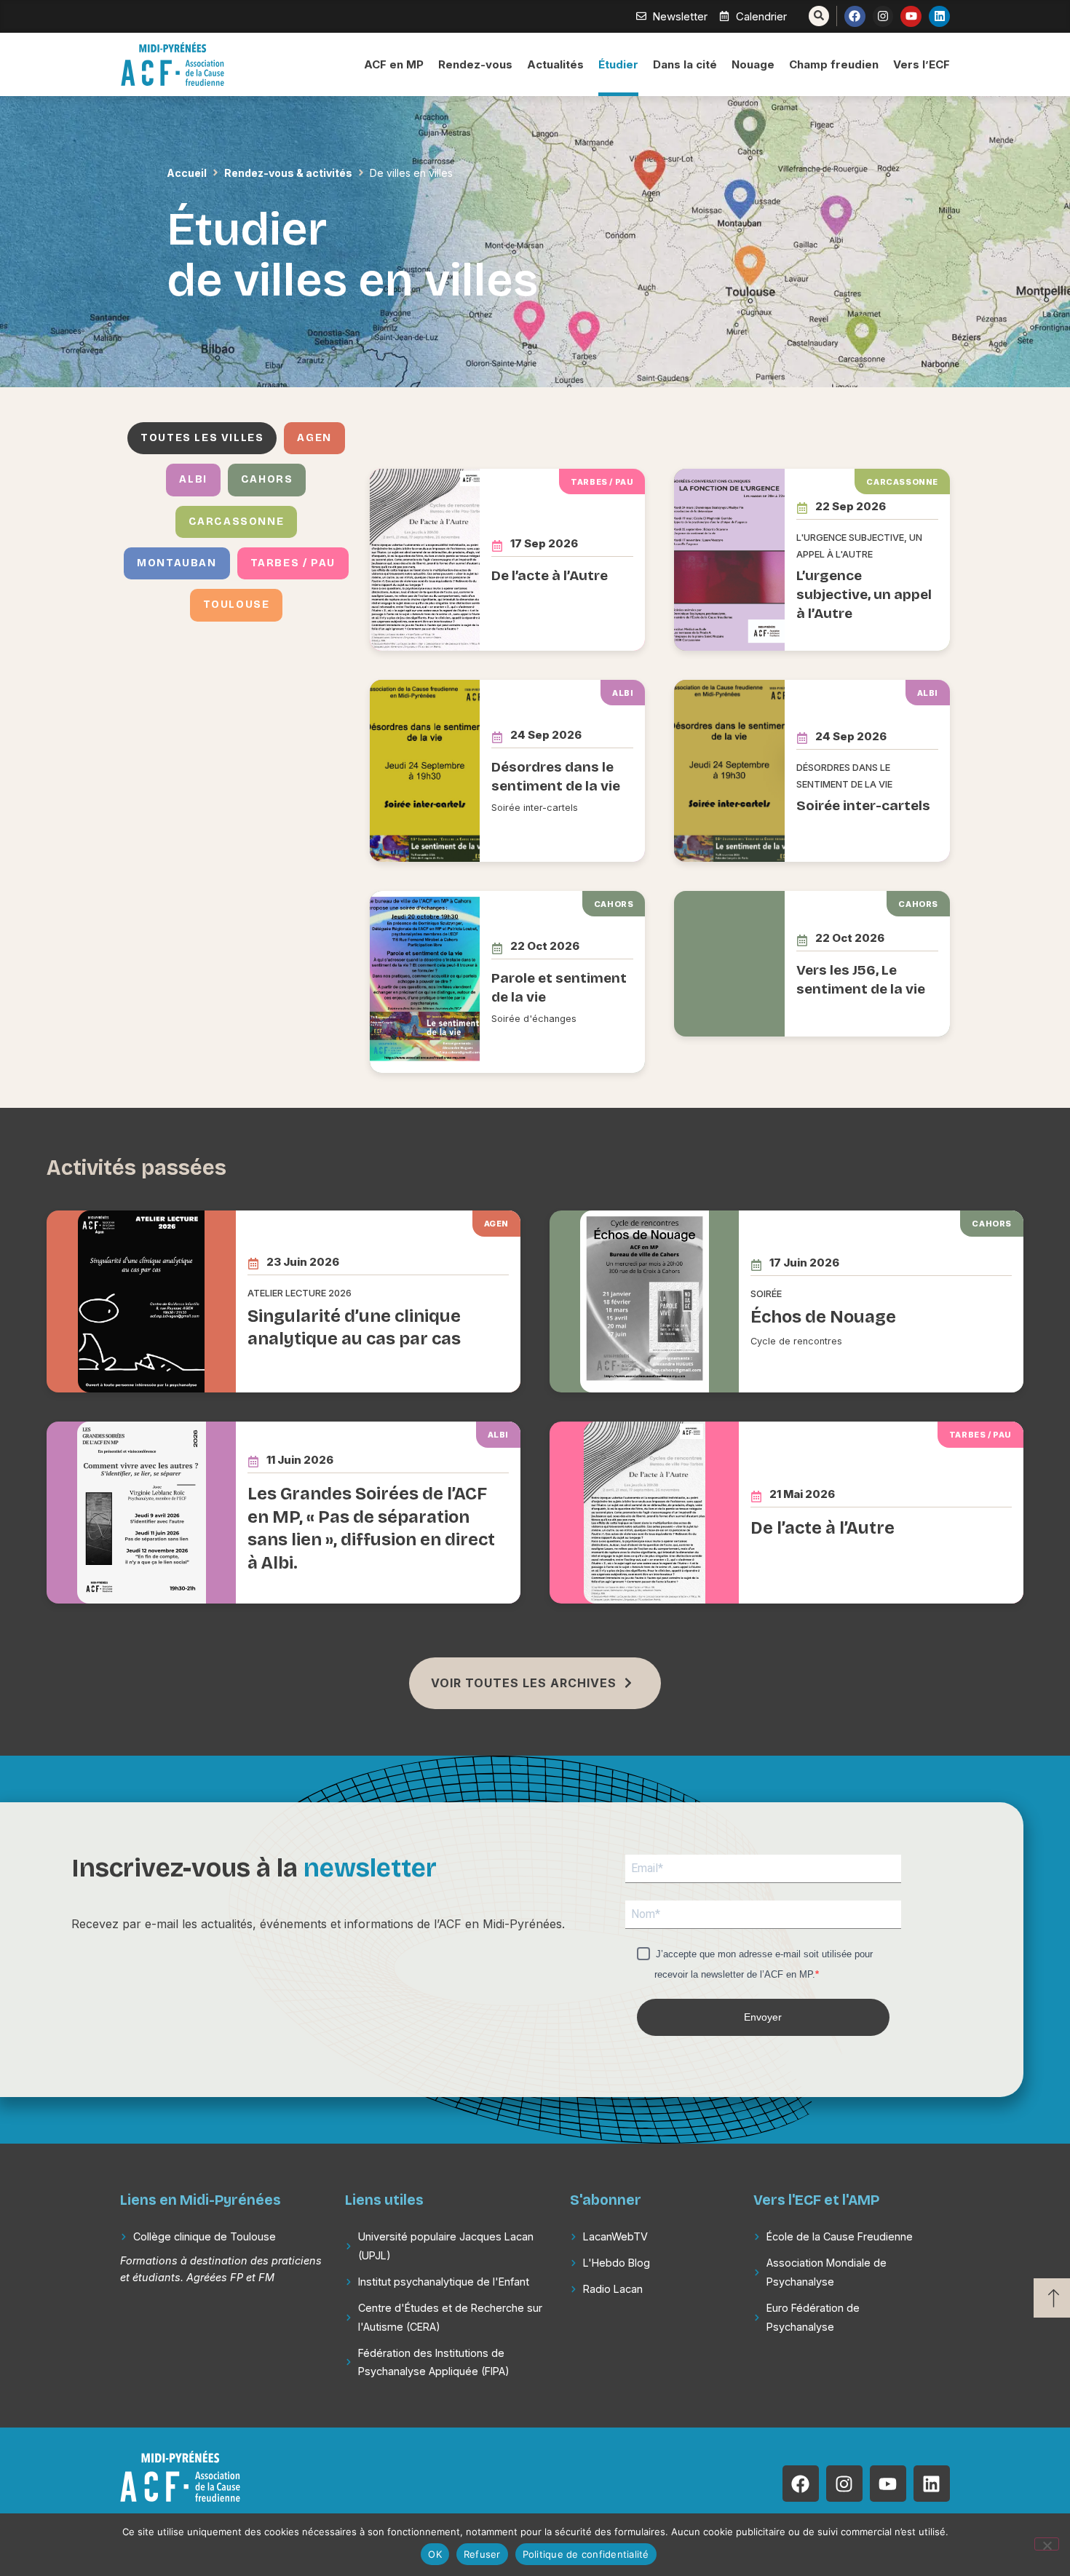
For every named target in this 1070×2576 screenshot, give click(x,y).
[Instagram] (883, 16)
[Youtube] (911, 16)
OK (435, 2554)
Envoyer (763, 2017)
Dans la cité (685, 64)
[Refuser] (1047, 2544)
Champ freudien (834, 64)
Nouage (753, 64)
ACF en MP (394, 64)
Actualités (555, 64)
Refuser (482, 2554)
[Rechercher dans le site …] (819, 16)
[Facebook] (855, 16)
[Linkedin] (939, 16)
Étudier (618, 64)
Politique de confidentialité (586, 2554)
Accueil (187, 173)
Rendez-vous (475, 64)
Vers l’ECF (922, 64)
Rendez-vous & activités (288, 173)
